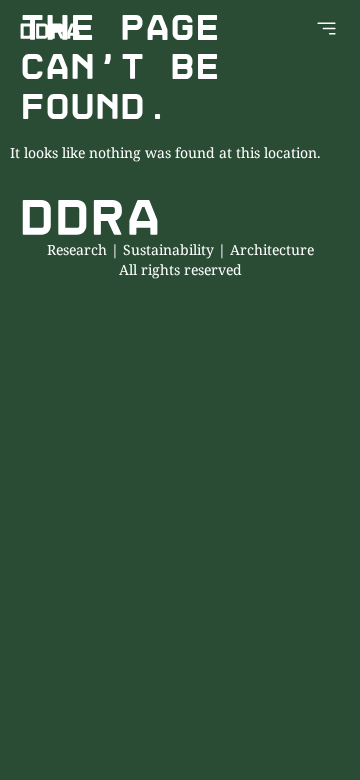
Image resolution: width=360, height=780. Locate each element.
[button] (327, 30)
